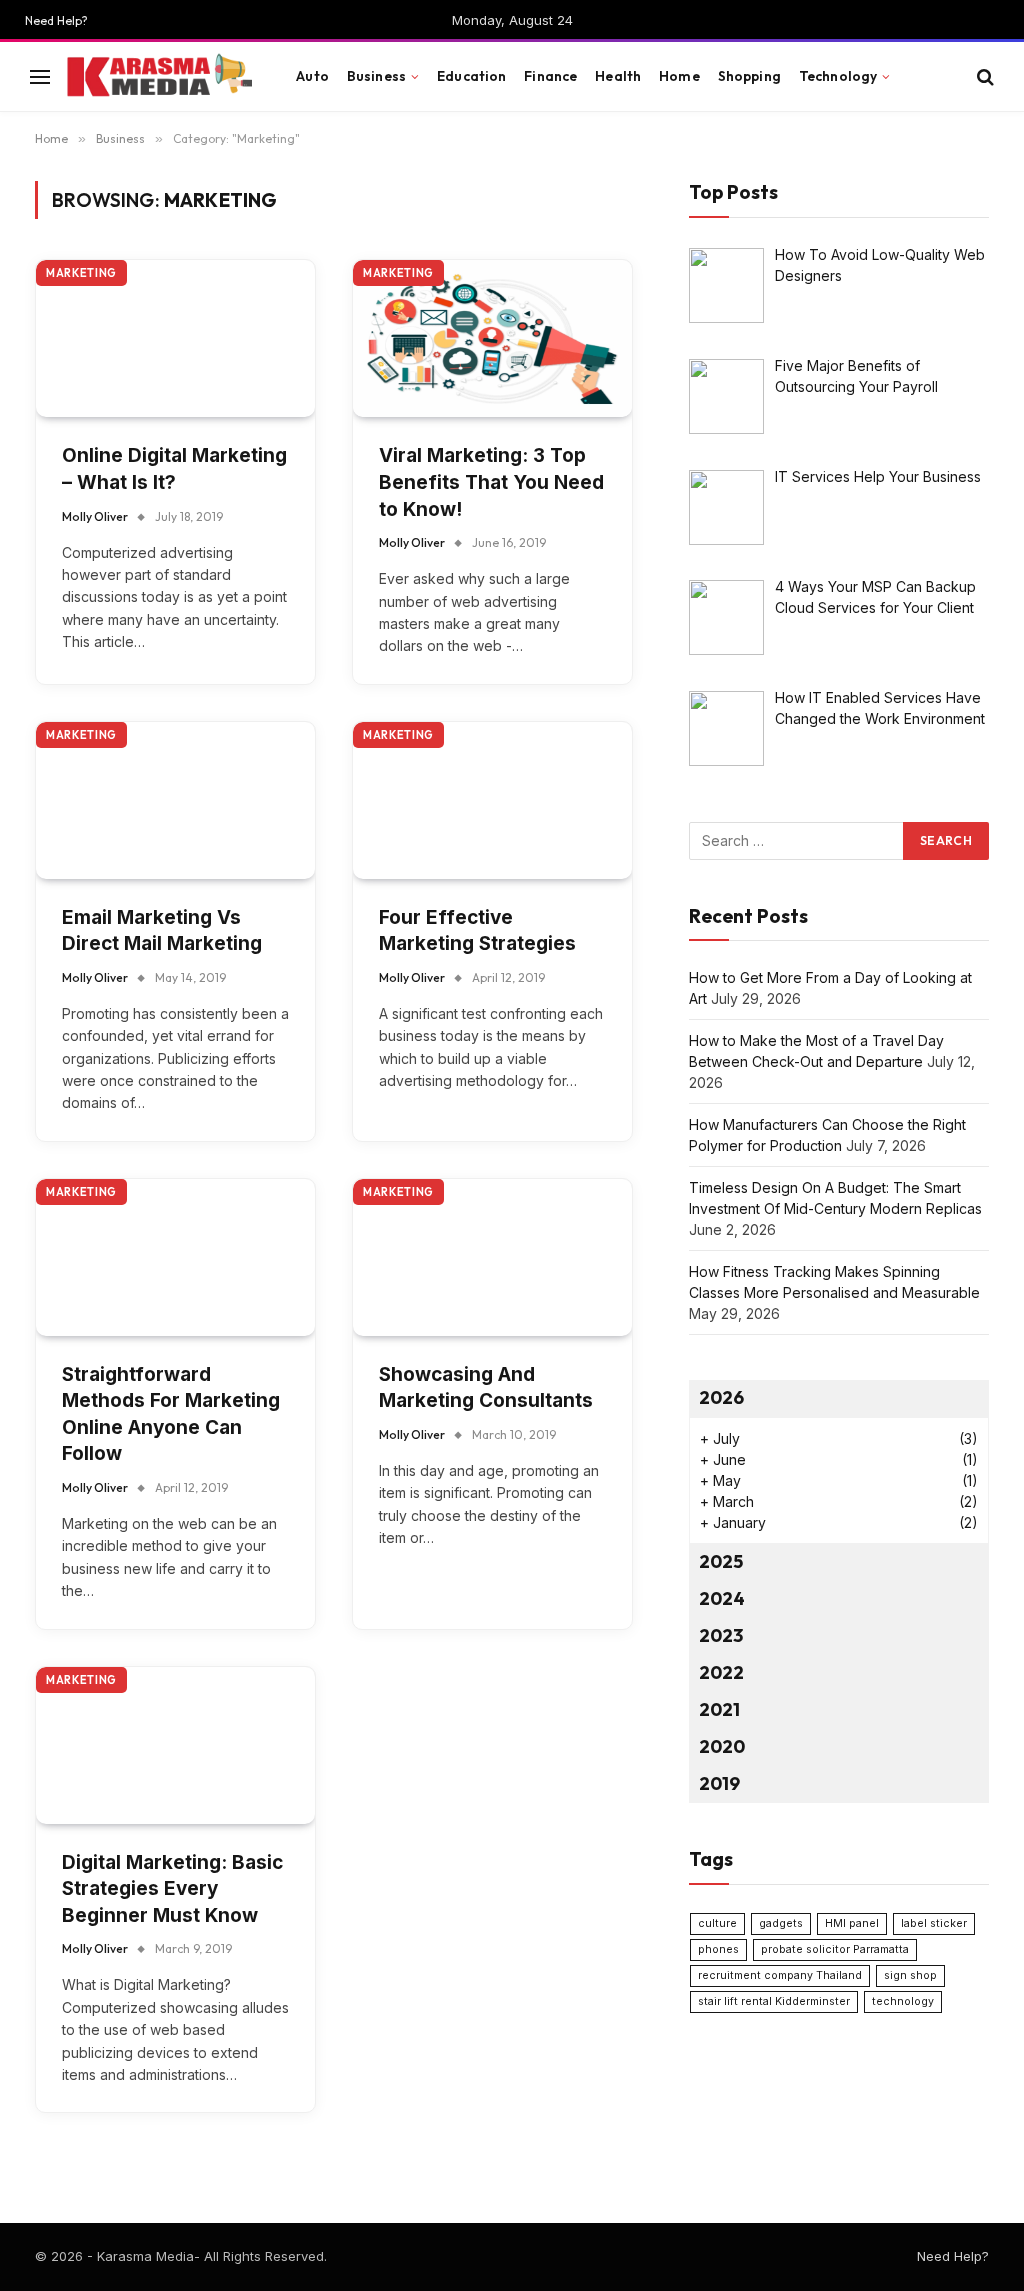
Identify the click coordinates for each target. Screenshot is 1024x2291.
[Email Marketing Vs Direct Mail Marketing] (175, 800)
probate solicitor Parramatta (835, 1949)
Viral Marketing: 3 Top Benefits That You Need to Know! (491, 482)
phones (718, 1949)
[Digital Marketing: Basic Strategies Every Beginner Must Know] (175, 1745)
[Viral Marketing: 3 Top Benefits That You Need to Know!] (492, 338)
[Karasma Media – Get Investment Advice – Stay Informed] (158, 77)
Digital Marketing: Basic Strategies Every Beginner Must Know (172, 1889)
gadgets (781, 1923)
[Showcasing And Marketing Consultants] (492, 1257)
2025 (721, 1561)
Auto (312, 76)
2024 (722, 1598)
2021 (719, 1709)
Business (376, 76)
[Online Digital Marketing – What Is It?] (175, 338)
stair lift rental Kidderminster (774, 2001)
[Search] (983, 76)
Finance (550, 76)
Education (471, 76)
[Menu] (40, 76)
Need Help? (56, 20)
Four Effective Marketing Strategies (477, 931)
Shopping (749, 76)
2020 (722, 1746)
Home (679, 76)
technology (903, 2001)
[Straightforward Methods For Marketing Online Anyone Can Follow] (175, 1257)
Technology (838, 76)
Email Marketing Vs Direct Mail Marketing (162, 931)
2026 (721, 1397)
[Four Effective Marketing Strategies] (492, 800)
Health (618, 76)
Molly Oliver (95, 516)
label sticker (934, 1923)
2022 (721, 1672)
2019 (719, 1783)
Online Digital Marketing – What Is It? (174, 469)
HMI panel (852, 1923)
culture (717, 1923)
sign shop (910, 1975)
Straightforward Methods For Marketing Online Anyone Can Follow (171, 1414)
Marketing (81, 273)
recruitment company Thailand (780, 1975)
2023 (721, 1635)
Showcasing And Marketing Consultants (486, 1388)
